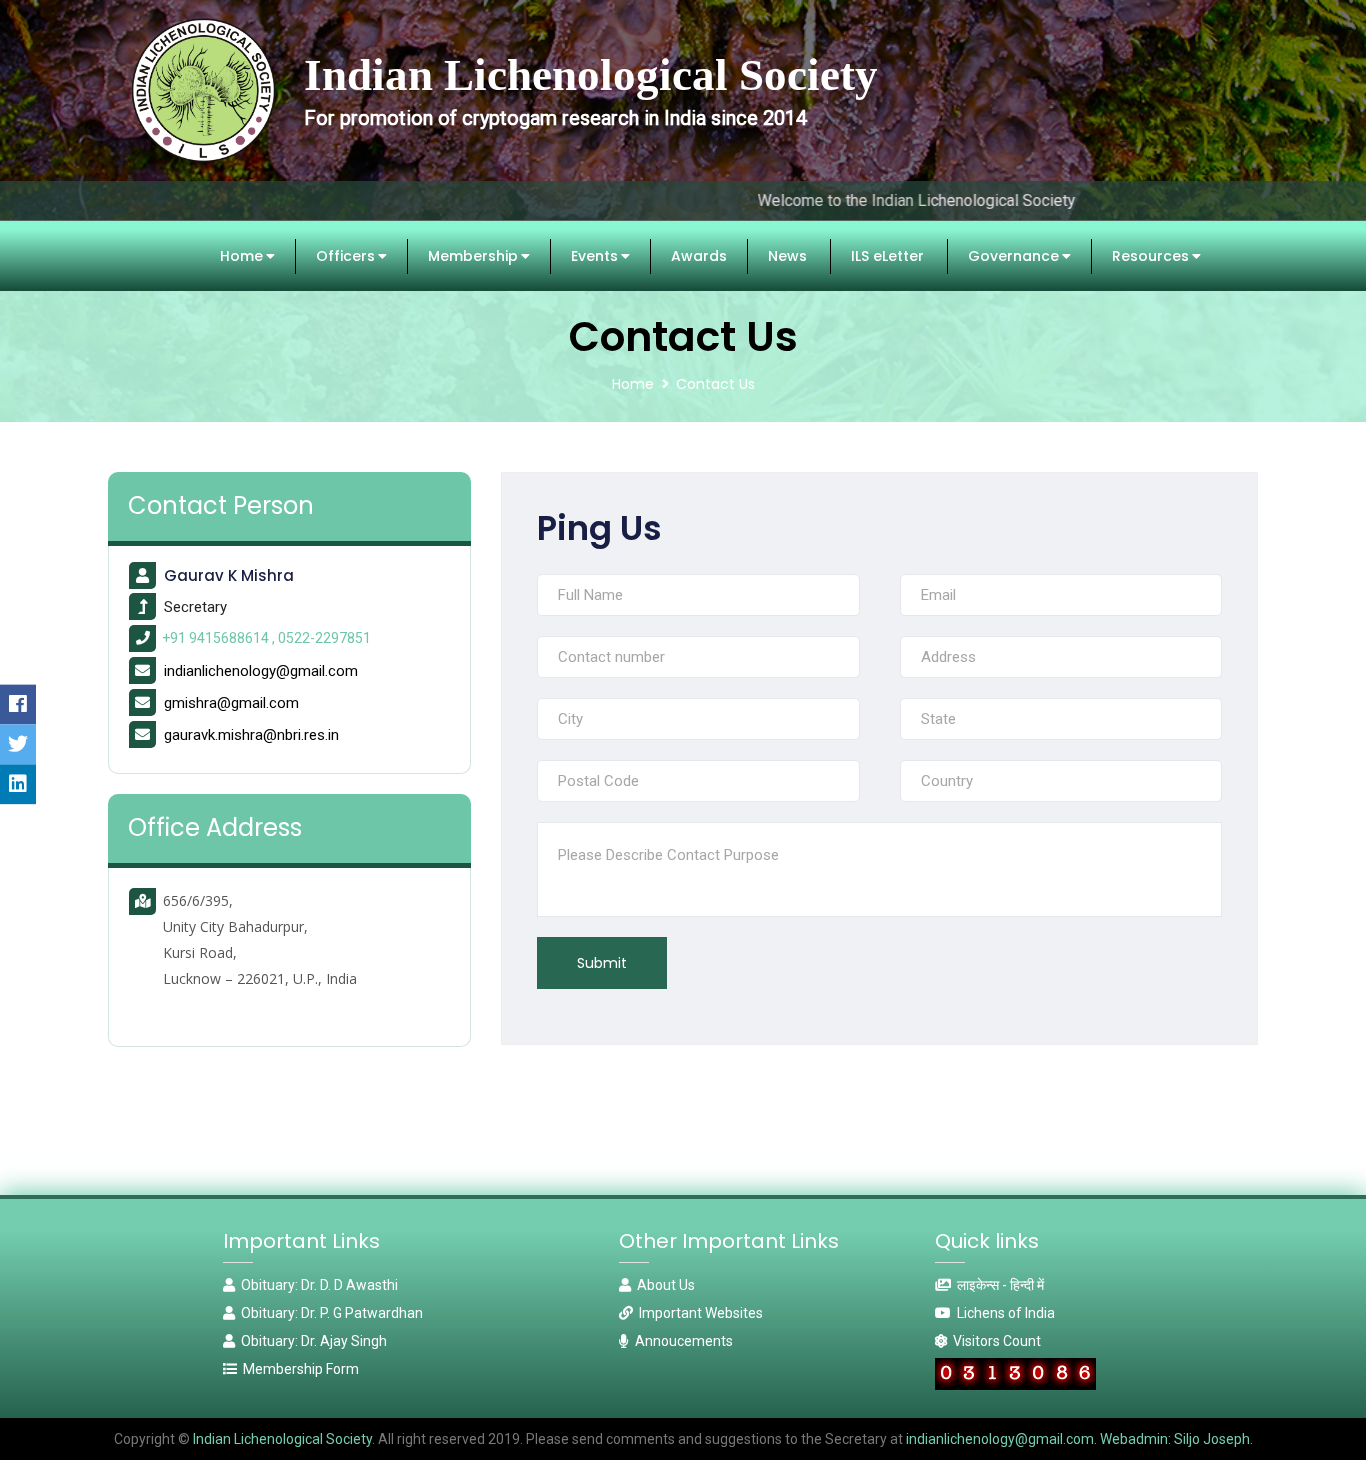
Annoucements (681, 1341)
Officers (245, 256)
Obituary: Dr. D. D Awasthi (316, 1285)
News (687, 256)
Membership (373, 256)
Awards (599, 256)
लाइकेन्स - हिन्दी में (997, 1285)
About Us (663, 1285)
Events (494, 256)
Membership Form (298, 1369)
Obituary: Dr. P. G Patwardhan (329, 1313)
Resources (1050, 256)
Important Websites (698, 1313)
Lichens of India (1003, 1313)
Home (141, 256)
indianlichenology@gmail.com (261, 671)
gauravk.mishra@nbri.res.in (251, 735)
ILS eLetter (787, 256)
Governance (913, 256)
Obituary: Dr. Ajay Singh (311, 1341)
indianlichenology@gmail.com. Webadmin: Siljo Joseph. (1079, 1439)
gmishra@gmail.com (231, 703)
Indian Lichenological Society (281, 1439)
